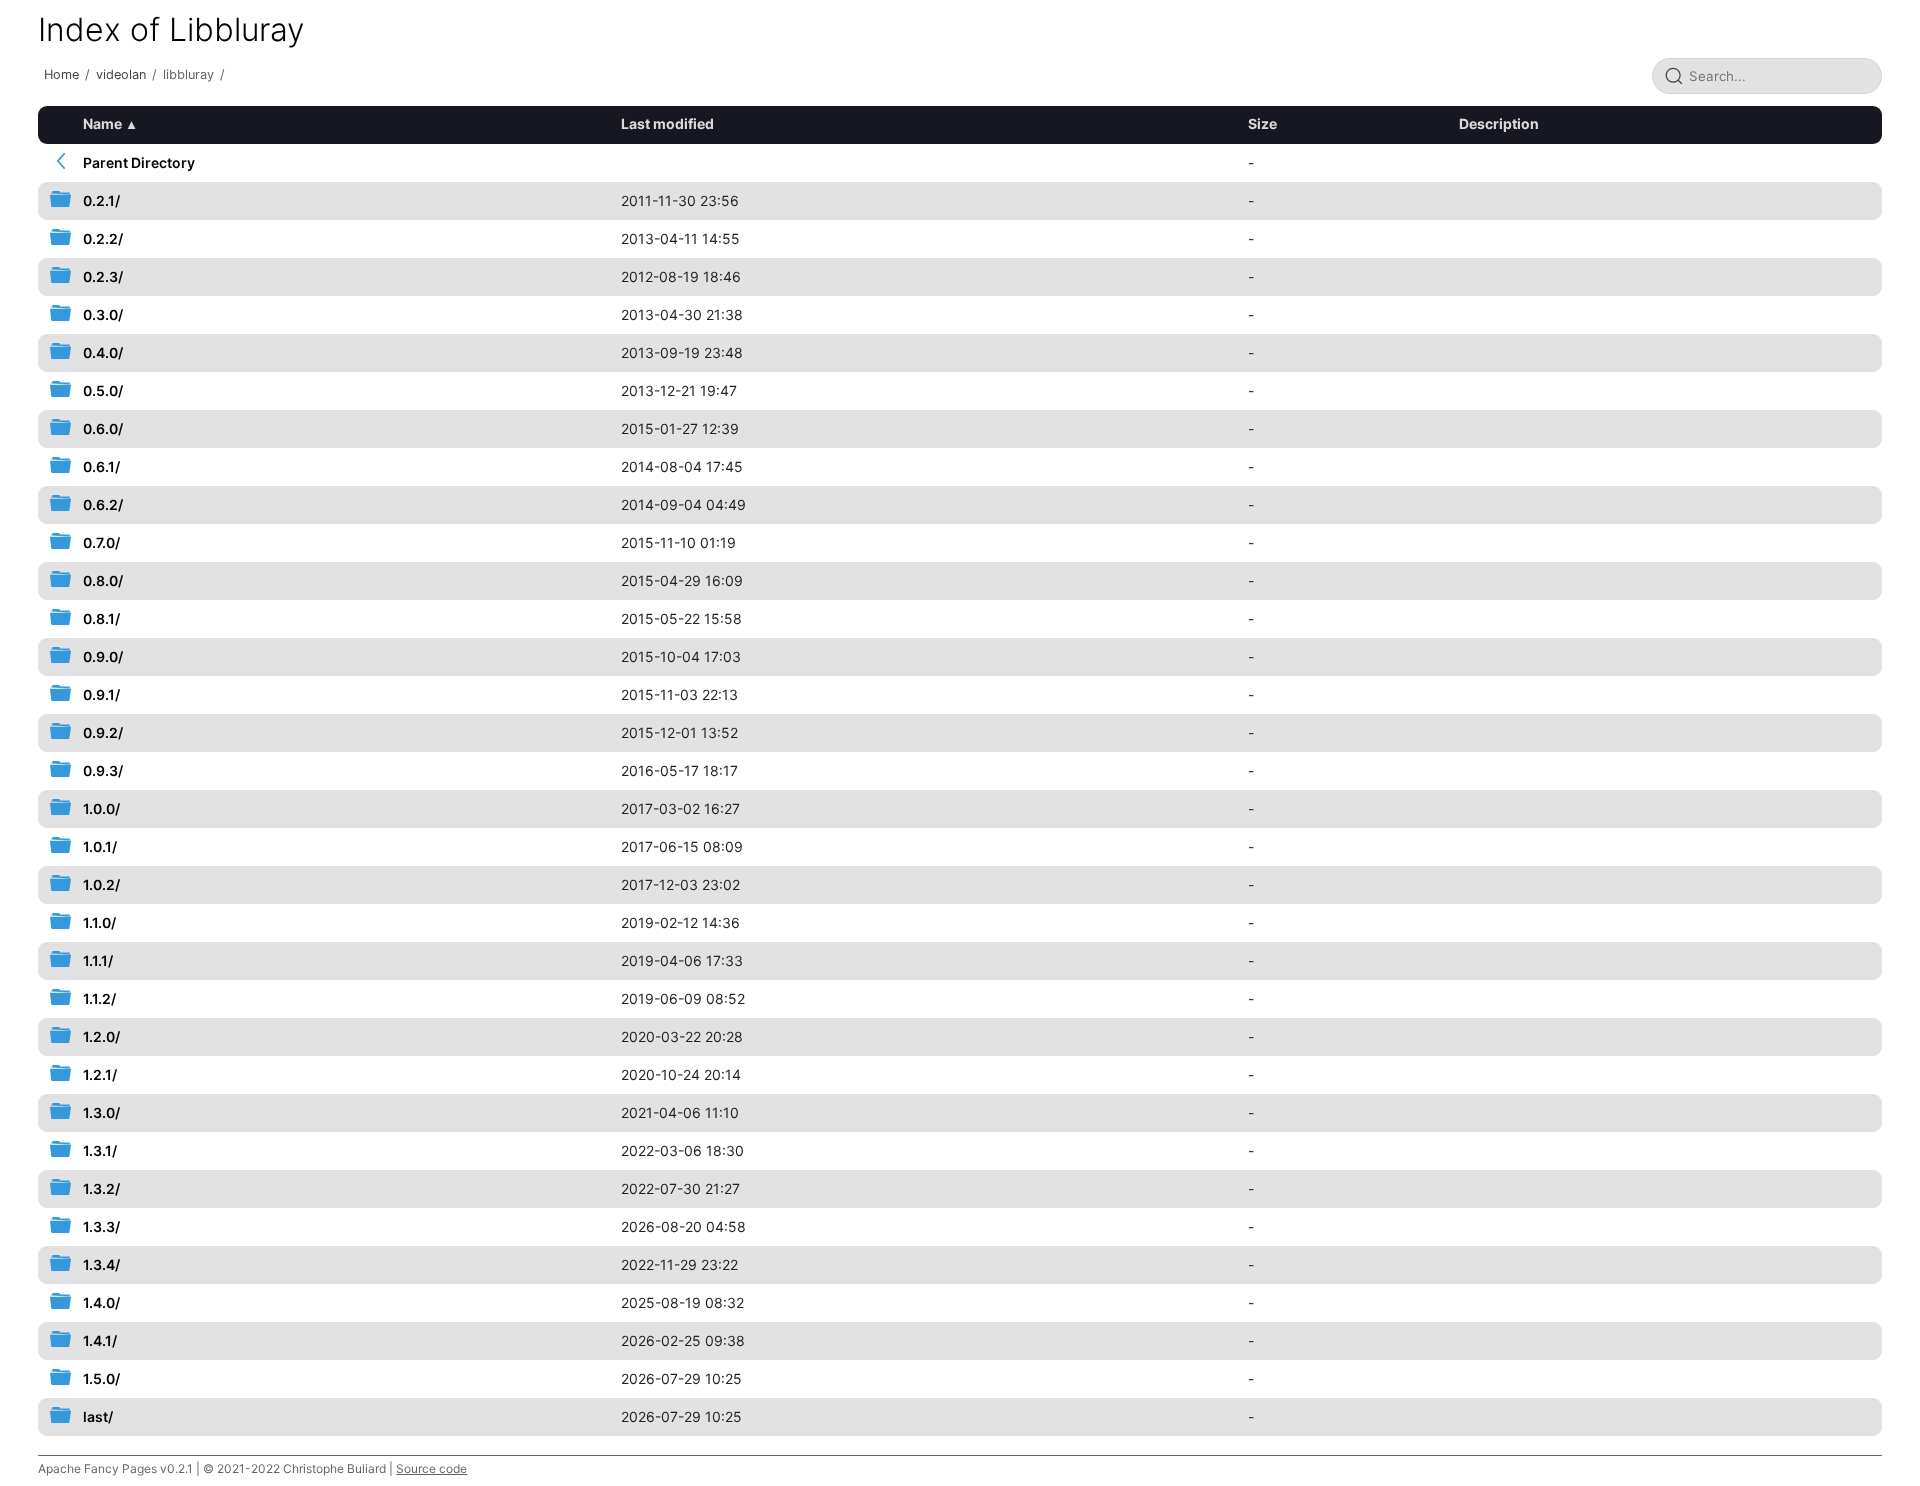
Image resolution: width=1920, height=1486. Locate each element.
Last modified (667, 123)
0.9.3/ (103, 770)
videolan (121, 74)
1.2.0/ (101, 1036)
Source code (431, 1468)
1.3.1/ (100, 1150)
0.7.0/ (101, 542)
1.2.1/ (100, 1074)
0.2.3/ (103, 276)
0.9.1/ (101, 694)
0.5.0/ (103, 390)
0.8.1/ (101, 618)
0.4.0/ (103, 352)
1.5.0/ (101, 1378)
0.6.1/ (101, 466)
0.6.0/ (103, 428)
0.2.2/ (103, 238)
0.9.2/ (103, 732)
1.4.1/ (100, 1340)
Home (61, 74)
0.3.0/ (103, 314)
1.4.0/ (101, 1302)
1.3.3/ (101, 1226)
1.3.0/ (101, 1112)
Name (102, 123)
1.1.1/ (98, 960)
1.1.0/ (99, 922)
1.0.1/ (100, 846)
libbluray (188, 74)
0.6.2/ (103, 504)
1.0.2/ (101, 884)
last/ (98, 1416)
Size (1262, 123)
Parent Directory (139, 162)
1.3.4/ (101, 1264)
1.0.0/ (101, 808)
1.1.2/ (99, 998)
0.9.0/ (103, 656)
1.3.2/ (101, 1188)
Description (1499, 123)
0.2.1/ (101, 200)
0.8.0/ (103, 580)
